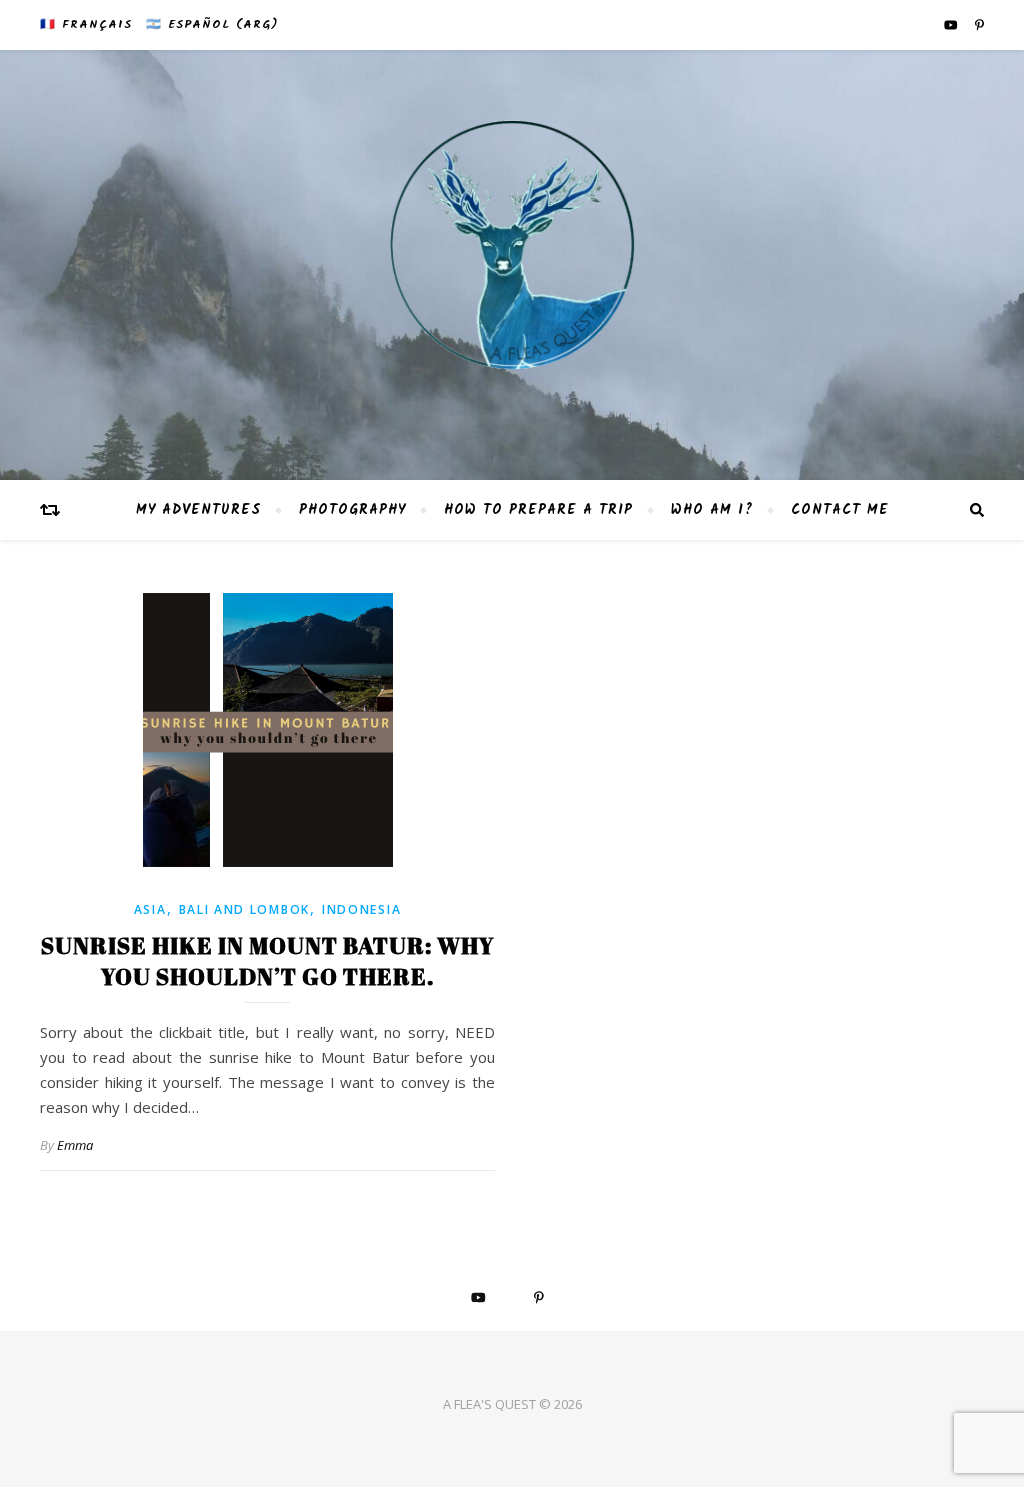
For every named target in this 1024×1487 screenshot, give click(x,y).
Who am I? (712, 510)
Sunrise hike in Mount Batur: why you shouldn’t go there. (268, 961)
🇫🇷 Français (86, 24)
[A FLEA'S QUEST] (512, 265)
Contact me (840, 510)
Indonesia (361, 909)
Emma (75, 1145)
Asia (150, 909)
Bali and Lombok (245, 909)
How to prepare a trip (538, 510)
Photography (352, 510)
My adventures (198, 510)
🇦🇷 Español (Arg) (212, 24)
